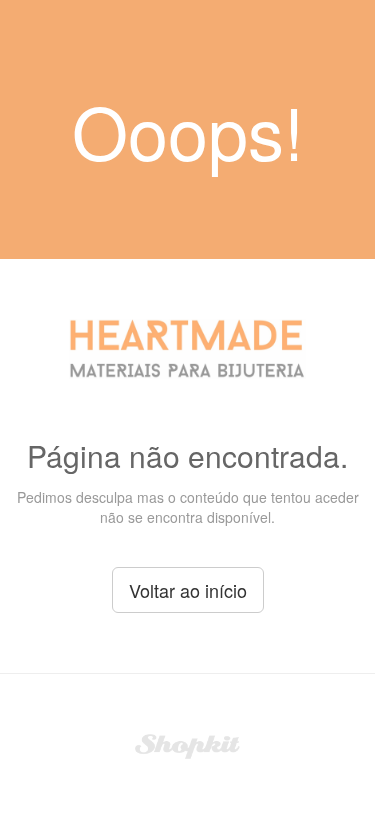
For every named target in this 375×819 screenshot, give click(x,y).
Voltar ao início (188, 590)
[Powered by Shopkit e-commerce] (187, 744)
